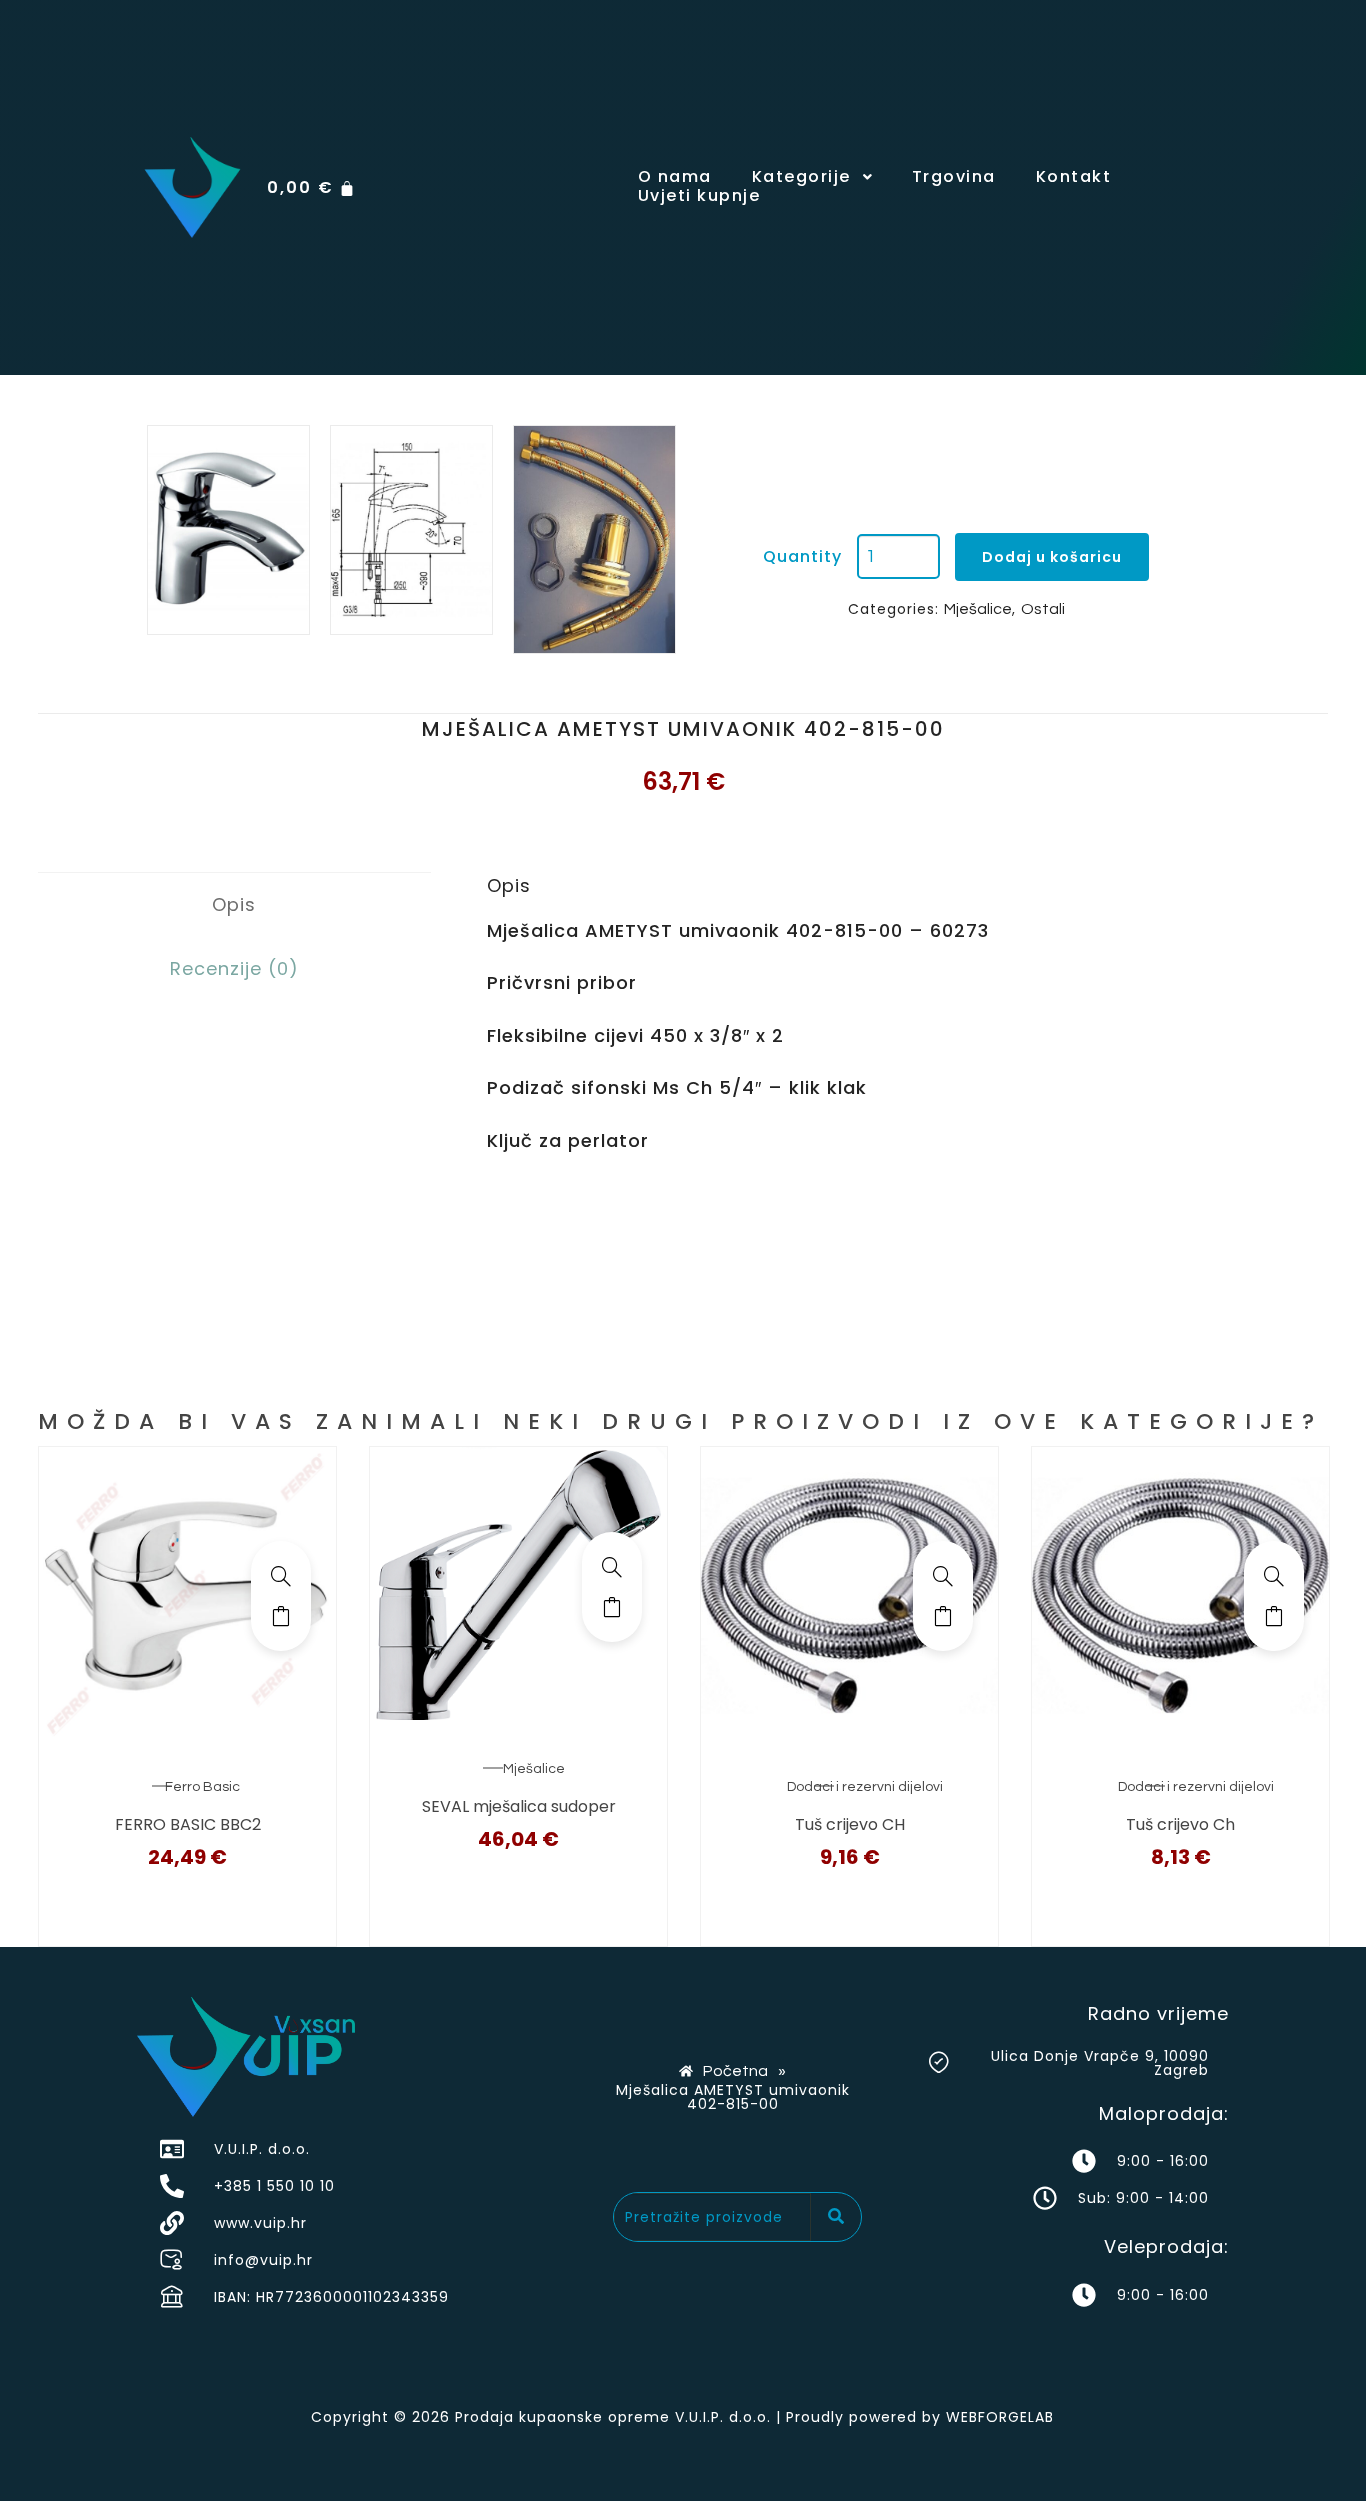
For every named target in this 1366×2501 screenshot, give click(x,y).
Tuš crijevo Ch (1180, 1824)
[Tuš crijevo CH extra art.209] (943, 1576)
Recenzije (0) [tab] (234, 968)
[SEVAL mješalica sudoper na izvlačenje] (612, 1567)
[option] (228, 530)
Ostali (1043, 609)
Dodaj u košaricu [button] (281, 1616)
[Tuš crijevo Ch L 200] (1274, 1576)
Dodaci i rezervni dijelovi (865, 1787)
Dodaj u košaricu (1052, 557)
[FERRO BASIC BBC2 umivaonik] (281, 1576)
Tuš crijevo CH (850, 1824)
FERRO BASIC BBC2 (188, 1824)
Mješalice (978, 609)
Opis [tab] (234, 904)
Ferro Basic (202, 1787)
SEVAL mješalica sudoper (519, 1806)
